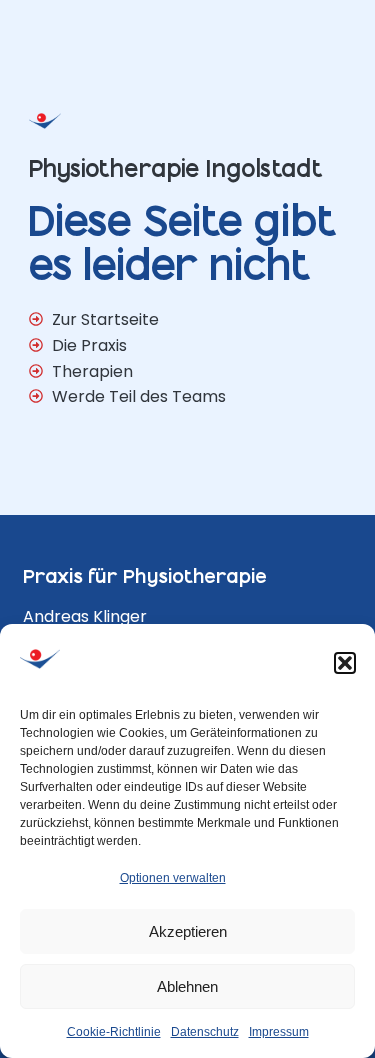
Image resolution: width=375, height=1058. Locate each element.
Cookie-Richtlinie (114, 1032)
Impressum (279, 1032)
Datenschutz (205, 1032)
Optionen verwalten (173, 878)
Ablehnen (187, 986)
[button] (345, 663)
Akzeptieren (188, 931)
